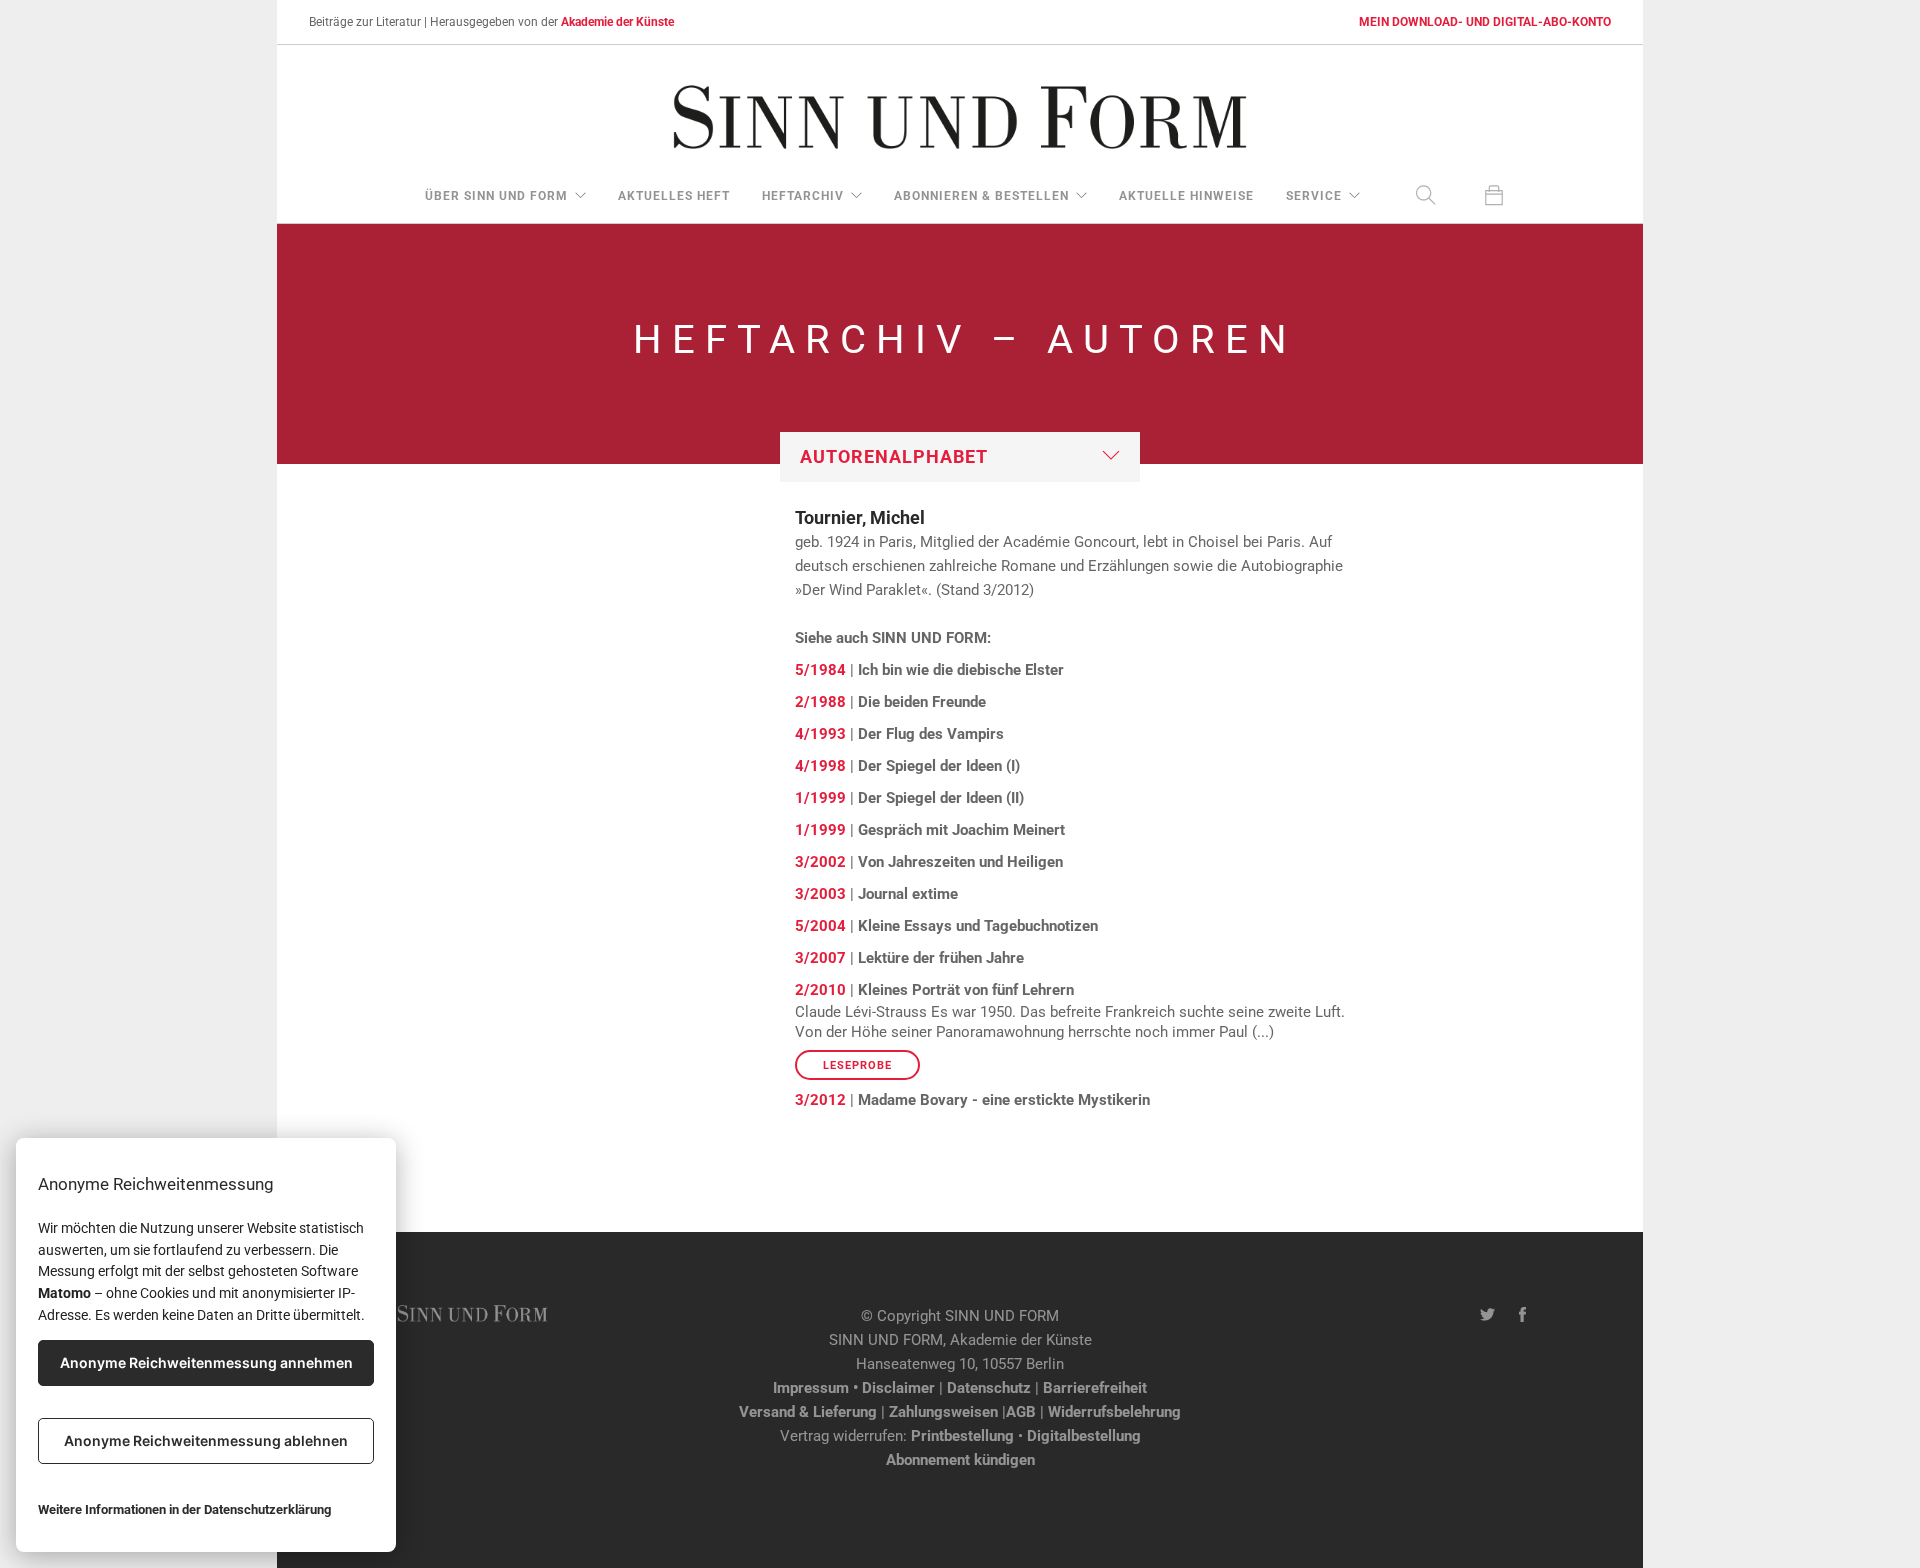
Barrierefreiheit (1095, 1388)
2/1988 (820, 702)
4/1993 (820, 734)
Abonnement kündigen (960, 1460)
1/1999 (820, 798)
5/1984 (820, 670)
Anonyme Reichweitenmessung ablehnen (206, 1440)
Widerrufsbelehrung (1114, 1412)
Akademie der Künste (617, 22)
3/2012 (820, 1100)
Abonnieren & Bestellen (981, 196)
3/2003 (820, 894)
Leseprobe (857, 1065)
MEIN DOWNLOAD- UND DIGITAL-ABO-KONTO (1485, 22)
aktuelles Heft (674, 196)
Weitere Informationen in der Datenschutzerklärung (184, 1509)
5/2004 (820, 926)
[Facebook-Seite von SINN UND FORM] (1522, 1316)
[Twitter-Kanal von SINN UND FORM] (1487, 1316)
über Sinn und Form (496, 196)
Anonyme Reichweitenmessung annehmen (206, 1362)
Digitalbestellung (1084, 1436)
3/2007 (820, 958)
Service (1314, 196)
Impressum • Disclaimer (854, 1388)
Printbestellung (962, 1436)
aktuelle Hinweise (1186, 196)
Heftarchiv (803, 196)
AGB (1021, 1412)
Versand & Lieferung (808, 1412)
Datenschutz (989, 1388)
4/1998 (820, 766)
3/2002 (820, 862)
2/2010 (820, 990)
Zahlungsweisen (943, 1412)
